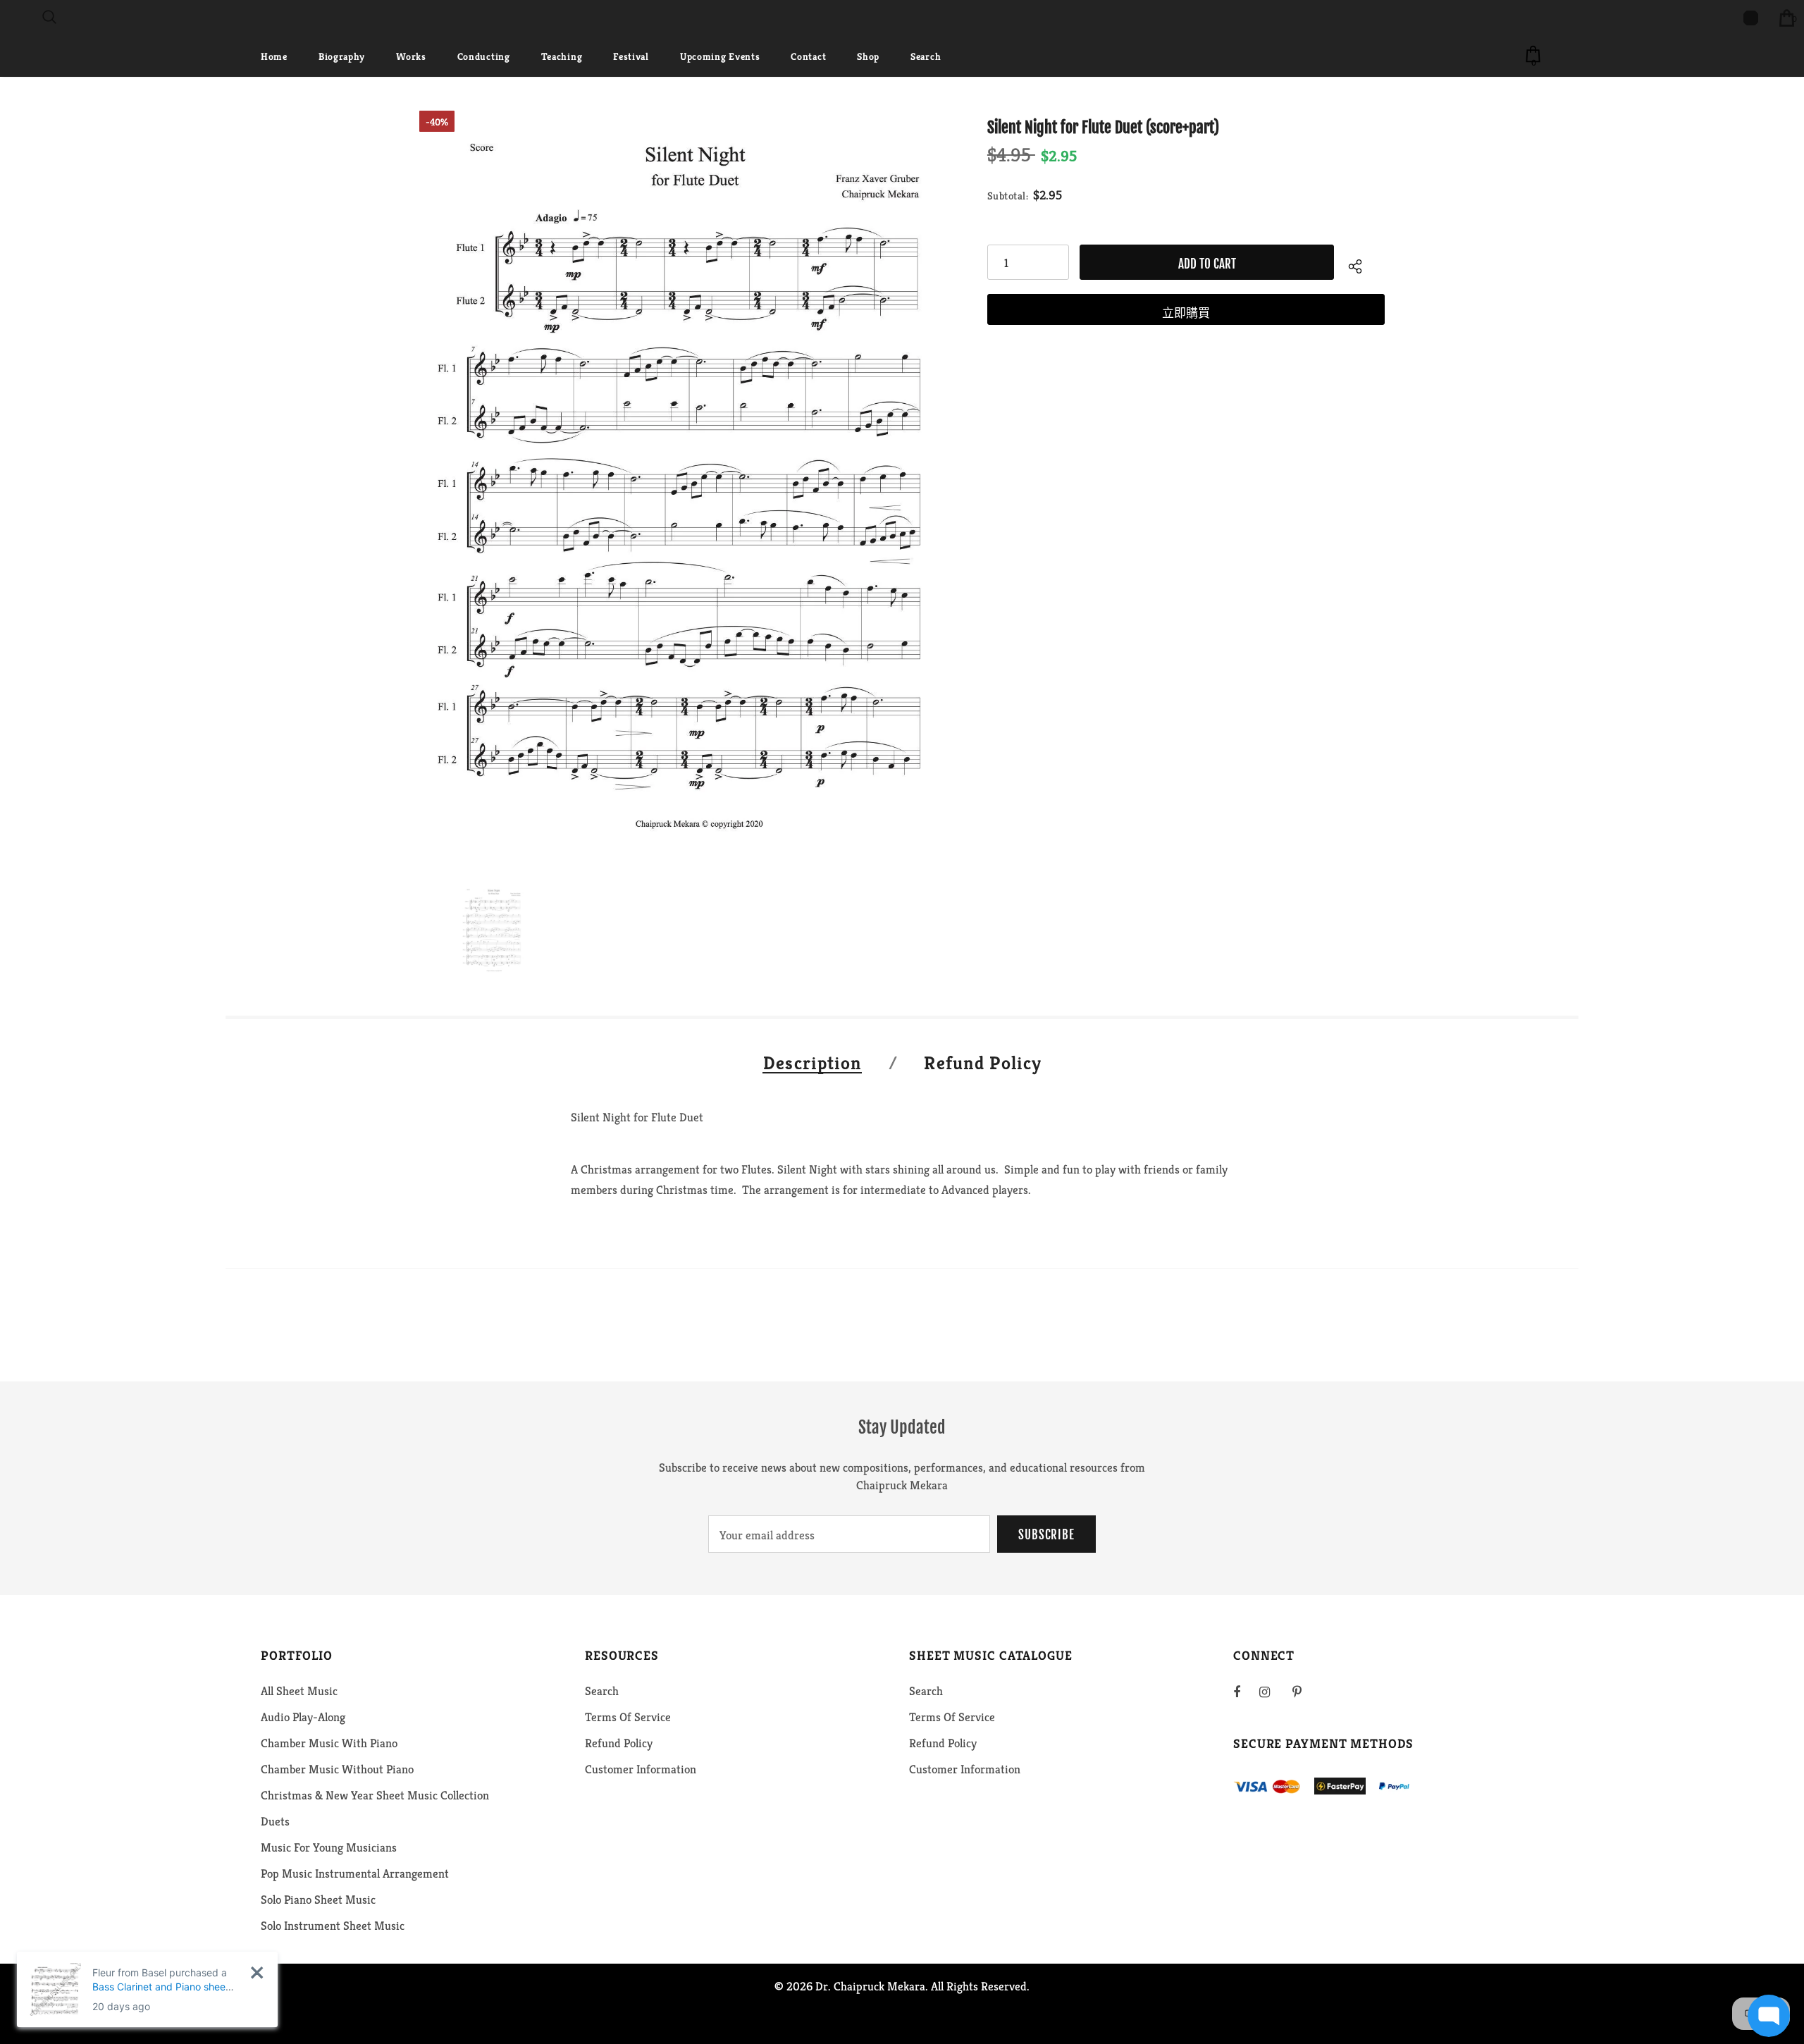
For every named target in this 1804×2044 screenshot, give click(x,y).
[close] (257, 1972)
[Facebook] (1246, 1692)
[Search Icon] (49, 18)
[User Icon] (1751, 18)
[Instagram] (1272, 1692)
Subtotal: (1008, 196)
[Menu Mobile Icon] (8, 18)
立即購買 (1186, 313)
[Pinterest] (1305, 1692)
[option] (686, 487)
